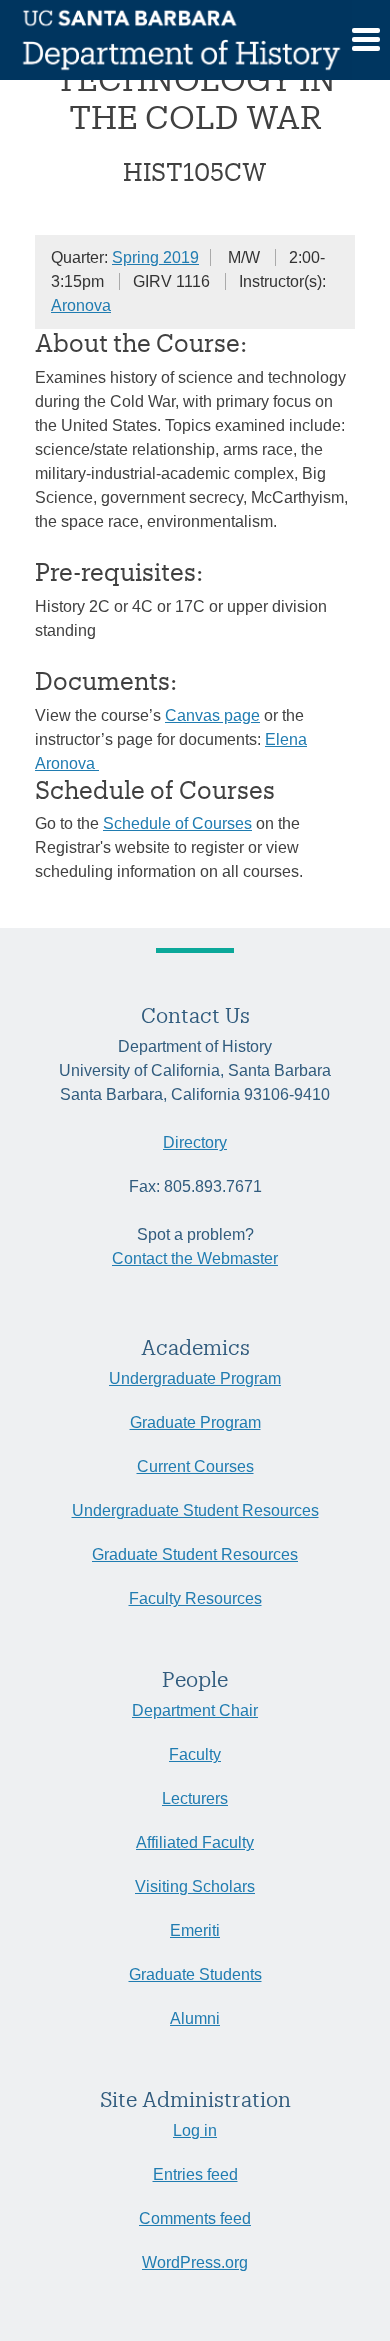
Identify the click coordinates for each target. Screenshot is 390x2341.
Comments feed (195, 2218)
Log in (195, 2130)
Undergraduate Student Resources (195, 1510)
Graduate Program (195, 1422)
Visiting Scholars (195, 1886)
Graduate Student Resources (195, 1554)
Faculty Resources (195, 1598)
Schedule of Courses (177, 823)
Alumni (195, 2018)
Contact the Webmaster (195, 1258)
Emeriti (195, 1930)
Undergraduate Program (195, 1378)
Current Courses (195, 1466)
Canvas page (212, 715)
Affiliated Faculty (195, 1842)
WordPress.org (195, 2262)
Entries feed (195, 2174)
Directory (195, 1142)
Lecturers (195, 1798)
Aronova (81, 305)
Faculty (195, 1754)
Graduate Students (195, 1974)
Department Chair (195, 1710)
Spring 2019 (155, 257)
